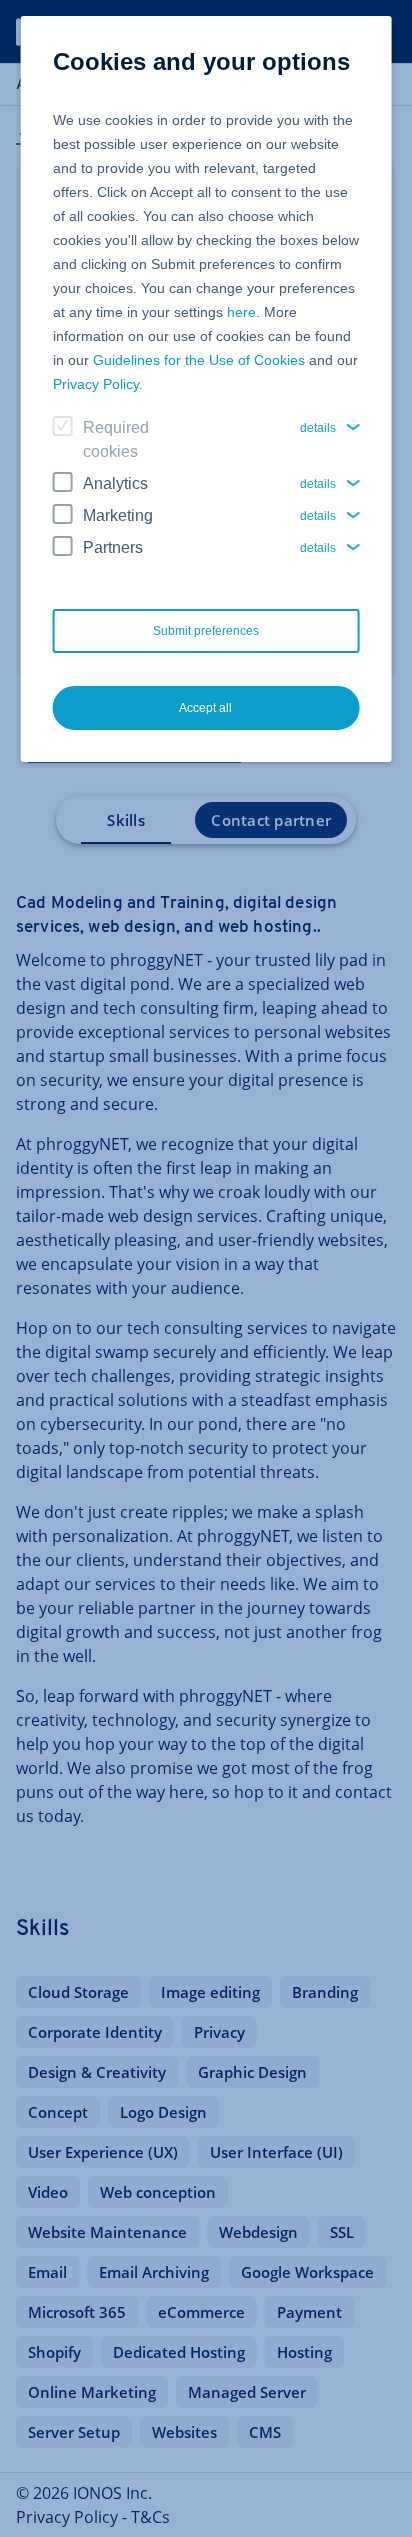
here (241, 312)
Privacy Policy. (98, 384)
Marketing (118, 515)
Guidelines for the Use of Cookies (199, 360)
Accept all (205, 708)
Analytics (115, 483)
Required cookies (116, 439)
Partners (113, 547)
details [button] (318, 428)
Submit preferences (206, 631)
